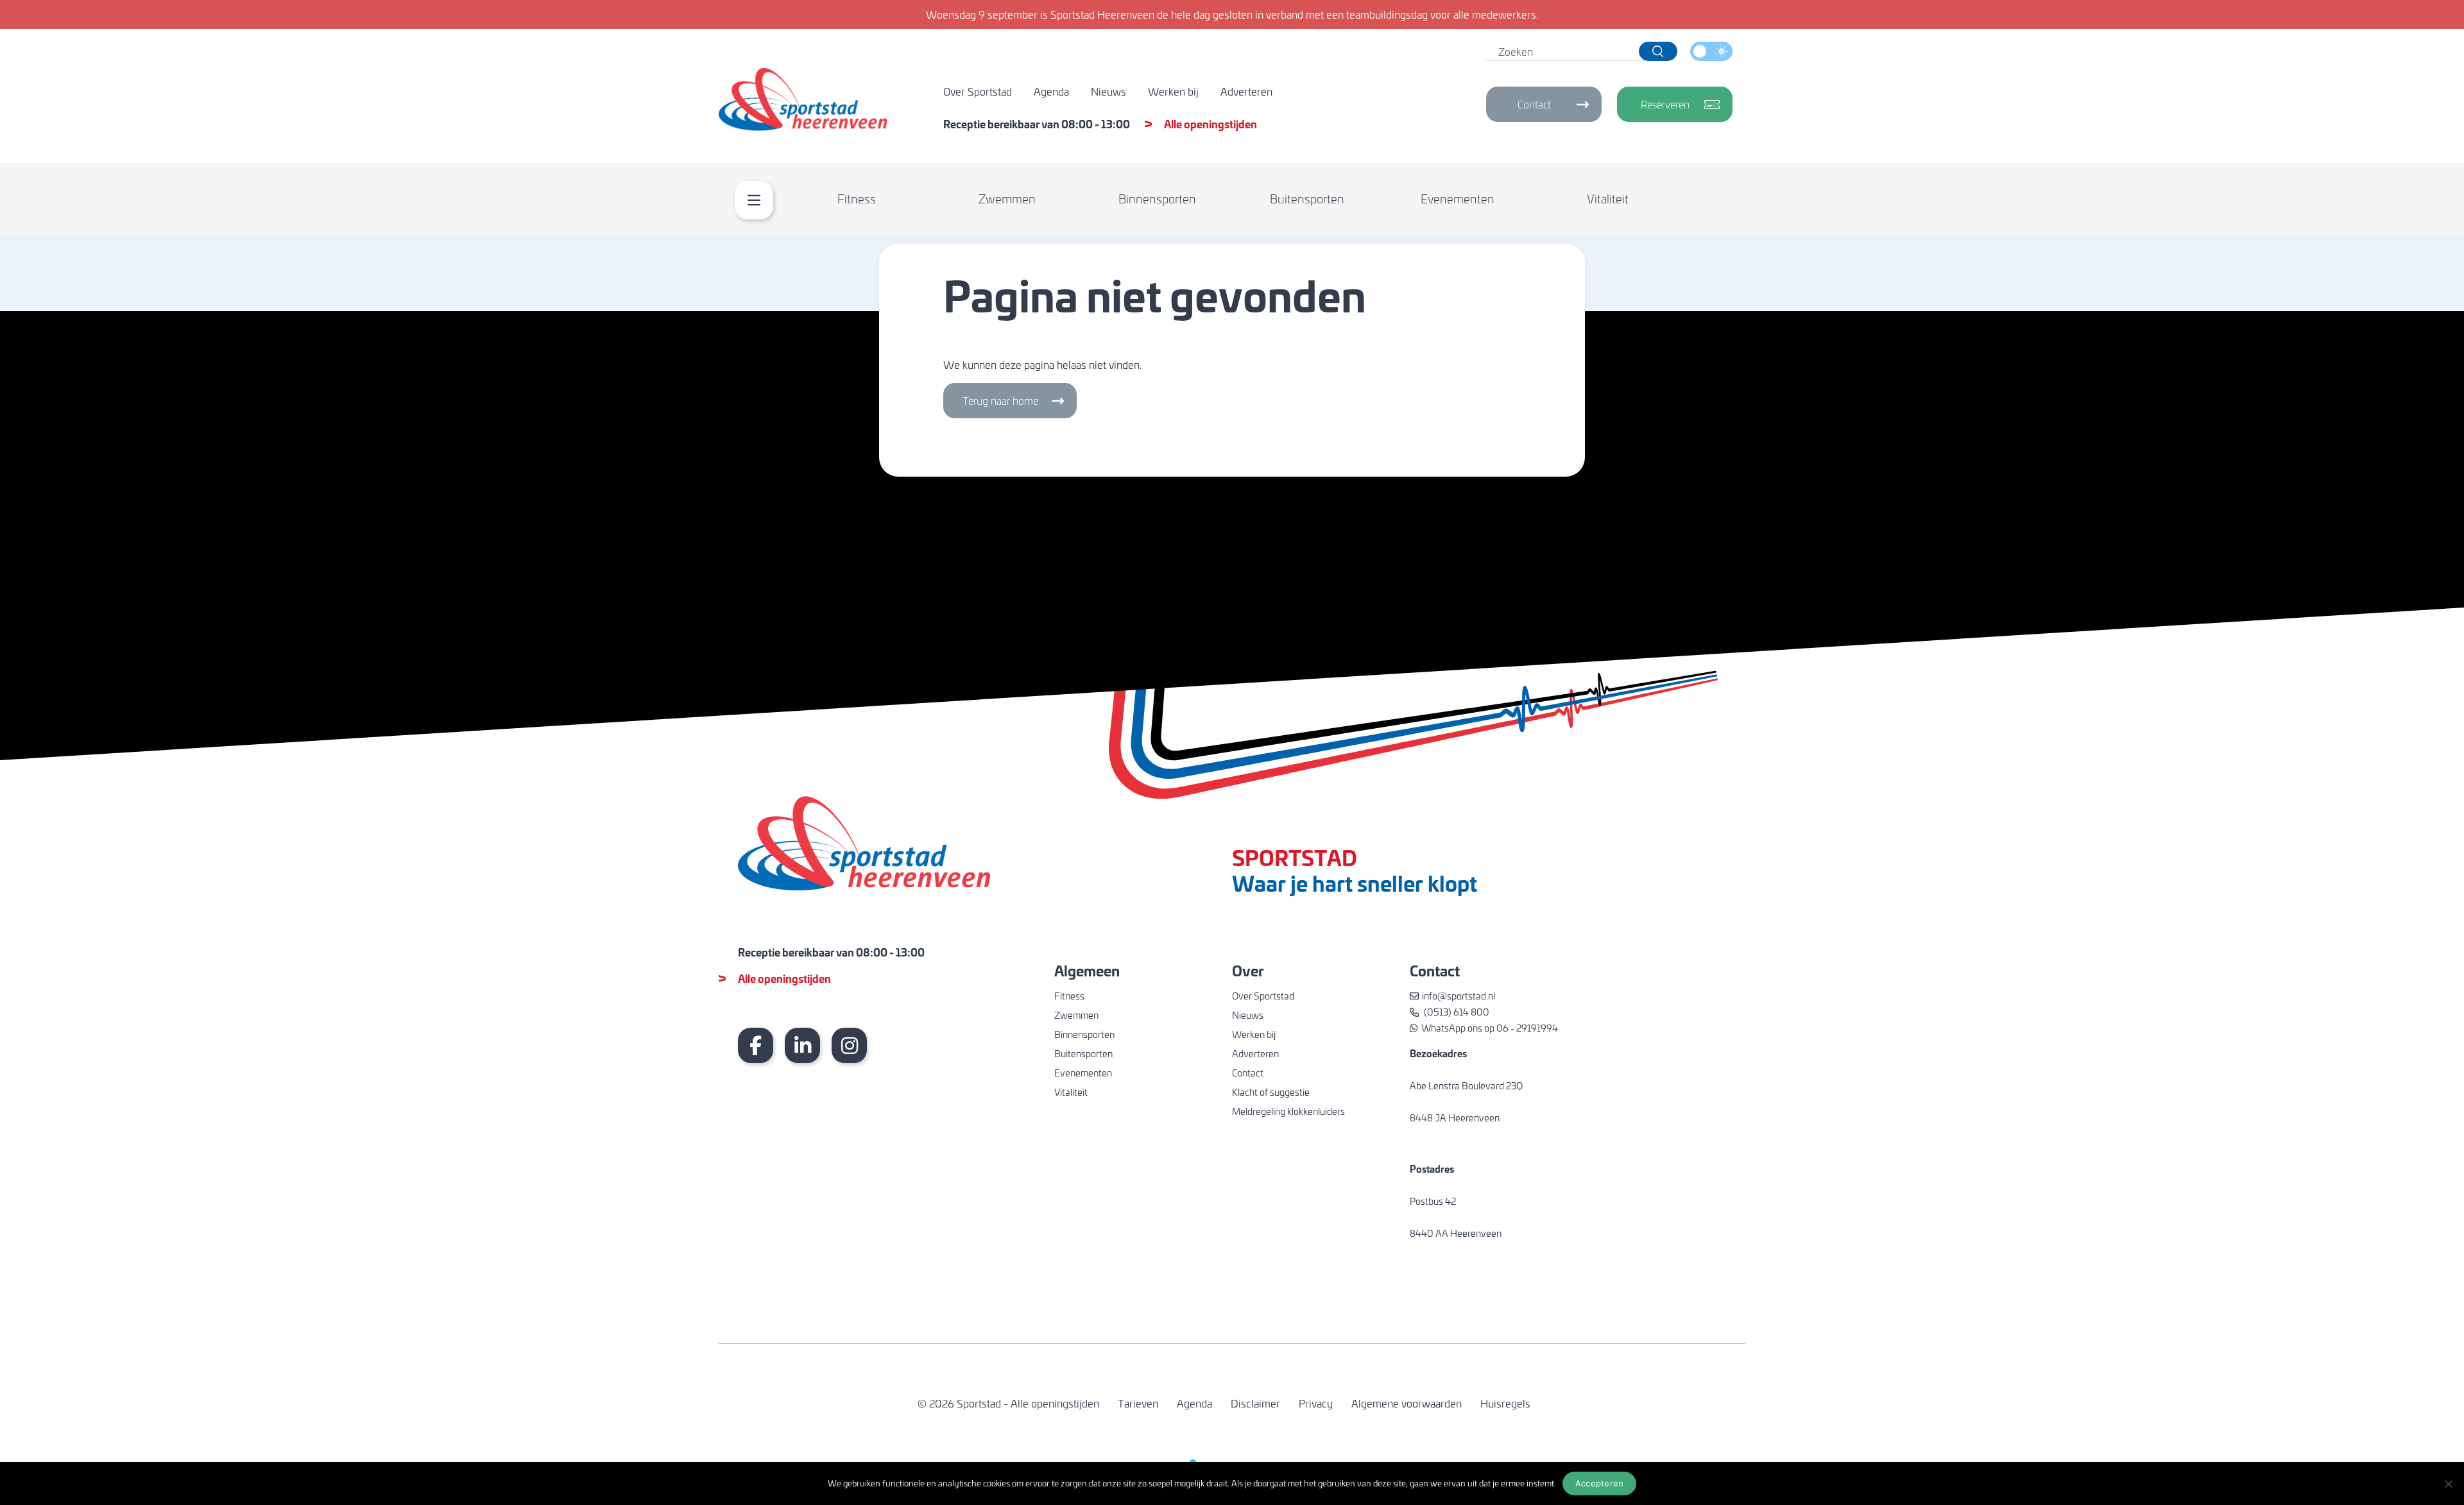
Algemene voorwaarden (1407, 1403)
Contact (1534, 104)
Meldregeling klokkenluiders (1288, 1111)
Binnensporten (1157, 199)
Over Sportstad (978, 91)
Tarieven (1138, 1403)
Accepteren (1600, 1483)
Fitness (857, 199)
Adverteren (1246, 91)
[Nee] (2448, 1484)
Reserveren (1665, 104)
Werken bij (1173, 91)
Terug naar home (1000, 401)
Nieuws (1108, 91)
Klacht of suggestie (1271, 1092)
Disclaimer (1255, 1403)
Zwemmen (1007, 199)
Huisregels (1505, 1403)
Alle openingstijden (1211, 123)
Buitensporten (1307, 199)
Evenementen (1458, 199)
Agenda (1051, 91)
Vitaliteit (1608, 199)
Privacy (1316, 1403)
